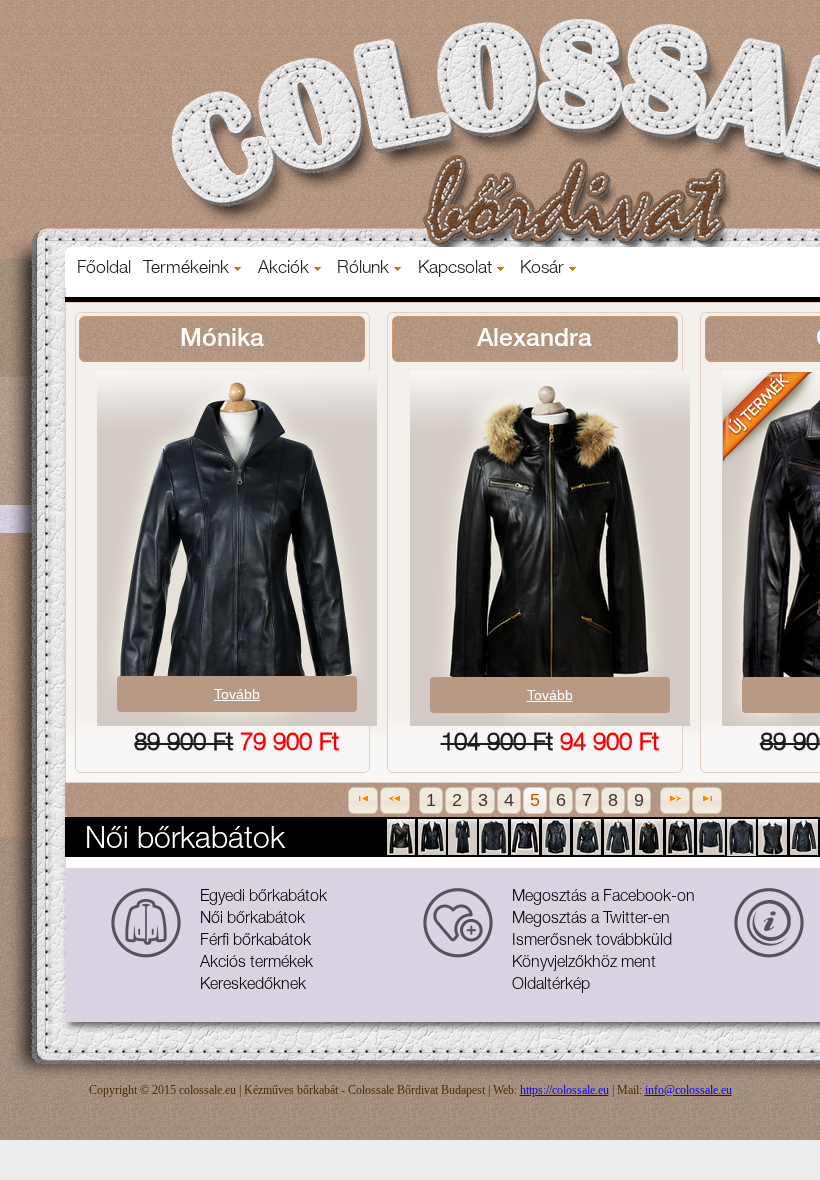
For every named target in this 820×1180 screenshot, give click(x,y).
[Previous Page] (395, 800)
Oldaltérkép (551, 986)
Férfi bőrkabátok (255, 942)
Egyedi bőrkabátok (263, 898)
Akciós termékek (256, 964)
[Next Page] (675, 800)
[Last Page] (707, 800)
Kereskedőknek (253, 986)
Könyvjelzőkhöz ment (584, 964)
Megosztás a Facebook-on (603, 898)
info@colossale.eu (688, 1090)
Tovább (237, 694)
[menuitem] (103, 269)
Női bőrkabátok (252, 920)
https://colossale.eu (564, 1090)
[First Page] (363, 800)
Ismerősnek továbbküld (592, 942)
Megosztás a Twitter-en (591, 920)
